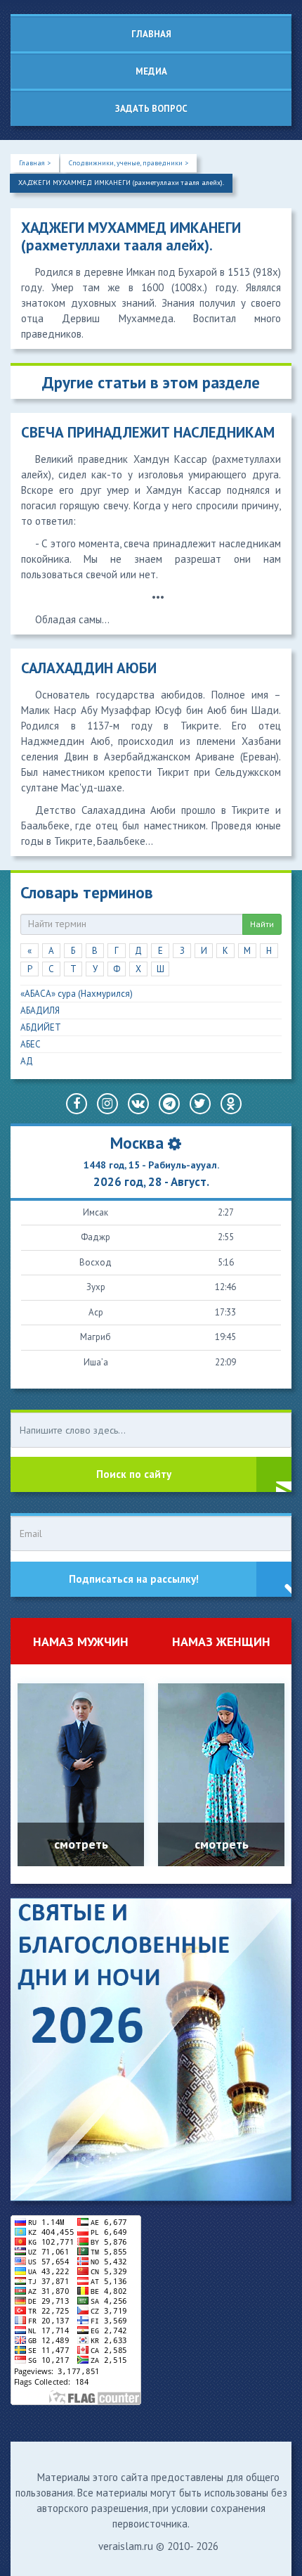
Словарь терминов (87, 892)
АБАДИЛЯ (40, 1010)
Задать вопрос (151, 109)
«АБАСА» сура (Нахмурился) (77, 994)
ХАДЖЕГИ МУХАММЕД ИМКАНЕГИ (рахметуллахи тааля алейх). (121, 183)
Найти (262, 924)
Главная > (35, 163)
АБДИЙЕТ (41, 1027)
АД (27, 1061)
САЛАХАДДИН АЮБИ (89, 668)
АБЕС (31, 1044)
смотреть (81, 1844)
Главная (151, 34)
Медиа (151, 71)
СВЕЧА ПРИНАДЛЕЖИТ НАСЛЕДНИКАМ (148, 432)
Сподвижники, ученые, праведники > (129, 163)
